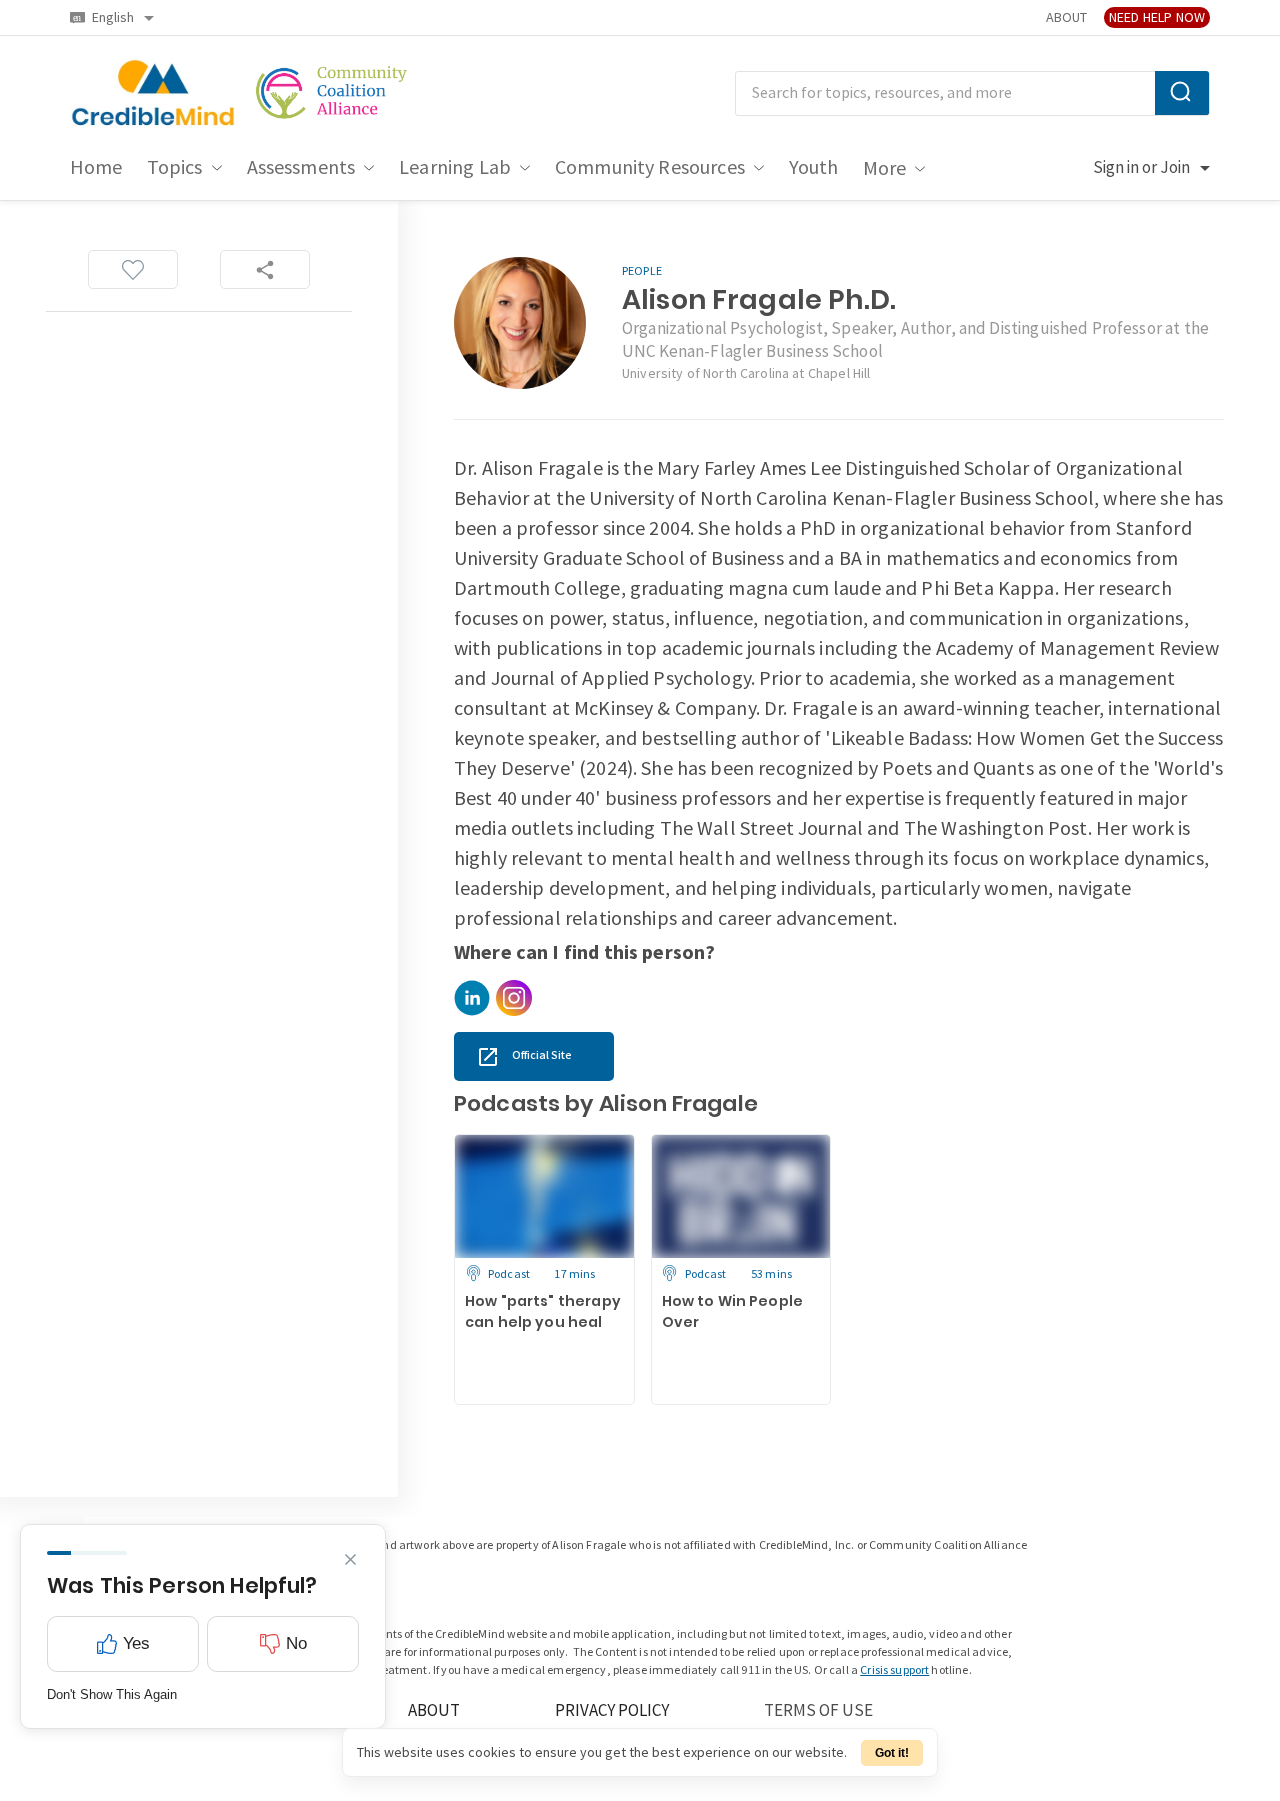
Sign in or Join (1141, 168)
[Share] (265, 269)
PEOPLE (642, 271)
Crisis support (894, 1670)
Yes (136, 1643)
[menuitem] (96, 168)
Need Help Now (1157, 17)
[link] (534, 1056)
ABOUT (1066, 17)
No (296, 1643)
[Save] (133, 269)
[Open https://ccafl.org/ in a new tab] (332, 94)
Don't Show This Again (112, 1694)
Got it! (892, 1753)
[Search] (1182, 93)
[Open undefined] (472, 998)
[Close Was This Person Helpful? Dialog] (350, 1559)
